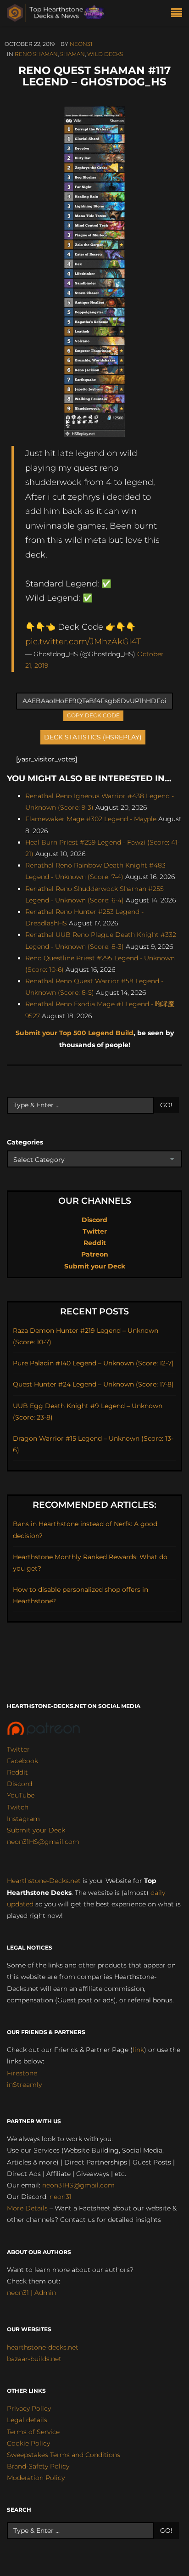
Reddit (95, 1243)
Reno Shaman (36, 54)
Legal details (27, 2420)
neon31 (81, 44)
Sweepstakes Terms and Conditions (64, 2455)
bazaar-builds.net (34, 2359)
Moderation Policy (36, 2478)
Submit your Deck (95, 1266)
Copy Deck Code (94, 715)
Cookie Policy (28, 2443)
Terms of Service (33, 2432)
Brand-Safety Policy (38, 2466)
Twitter (95, 1231)
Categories (25, 1142)
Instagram (23, 1819)
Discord (94, 1220)
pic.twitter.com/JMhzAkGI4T (83, 641)
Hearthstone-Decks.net (44, 1881)
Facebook (22, 1761)
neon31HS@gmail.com (43, 1842)
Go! (166, 1105)
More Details (27, 2208)
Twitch (18, 1807)
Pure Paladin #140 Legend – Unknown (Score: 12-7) (93, 1363)
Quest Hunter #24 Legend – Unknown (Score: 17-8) (93, 1384)
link (138, 2050)
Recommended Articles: (94, 1505)
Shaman (72, 54)
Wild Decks (105, 54)
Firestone (22, 2073)
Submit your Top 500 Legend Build (75, 1033)
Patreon (95, 1254)
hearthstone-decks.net (43, 2347)
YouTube (21, 1795)
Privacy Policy (29, 2408)
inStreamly (24, 2085)
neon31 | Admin (31, 2293)
